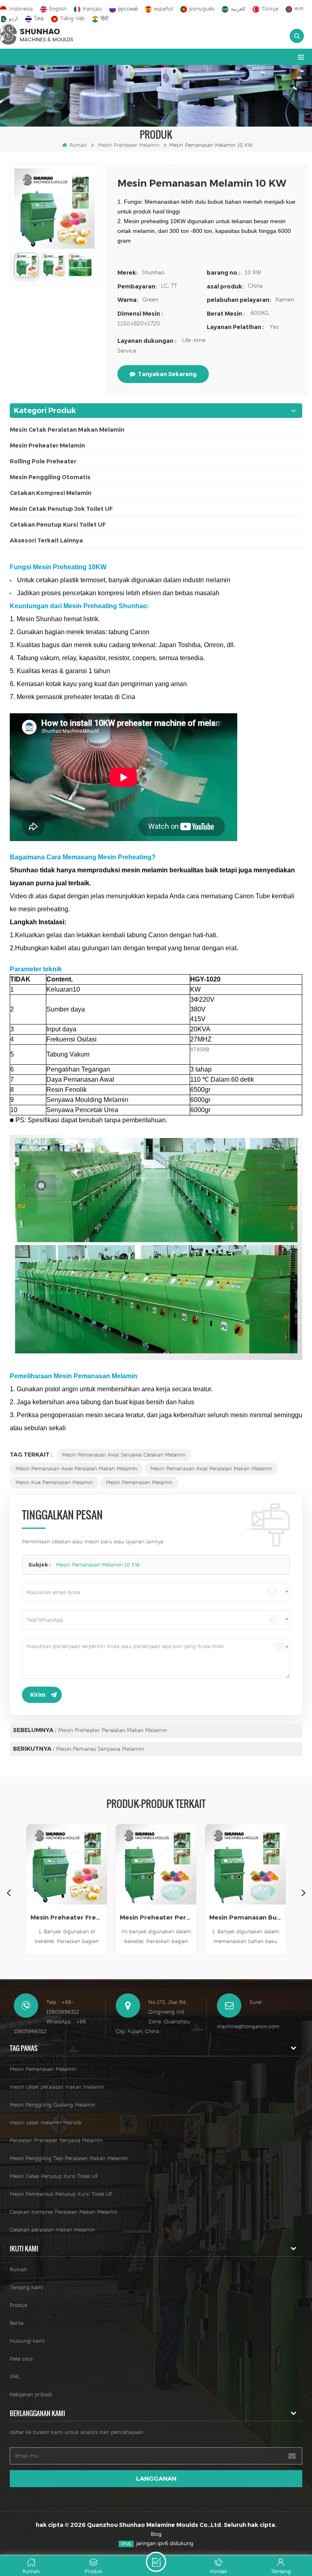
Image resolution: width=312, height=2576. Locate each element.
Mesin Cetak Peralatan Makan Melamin (67, 430)
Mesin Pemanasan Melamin (139, 1482)
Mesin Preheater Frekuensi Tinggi (67, 1917)
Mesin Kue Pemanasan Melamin (54, 1482)
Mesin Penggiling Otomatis (50, 477)
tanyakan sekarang (167, 374)
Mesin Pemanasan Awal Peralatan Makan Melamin (76, 1469)
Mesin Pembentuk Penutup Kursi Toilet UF (61, 2194)
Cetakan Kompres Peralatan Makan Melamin (64, 2212)
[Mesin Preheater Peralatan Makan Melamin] (156, 1864)
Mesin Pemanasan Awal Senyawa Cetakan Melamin (124, 1455)
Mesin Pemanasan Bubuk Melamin (245, 1917)
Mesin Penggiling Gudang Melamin (53, 2105)
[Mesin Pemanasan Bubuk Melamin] (245, 1864)
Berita (17, 2323)
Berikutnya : (34, 1749)
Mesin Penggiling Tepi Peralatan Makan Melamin (69, 2158)
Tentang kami (26, 2287)
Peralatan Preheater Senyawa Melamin (56, 2140)
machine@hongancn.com (248, 2026)
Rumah (78, 145)
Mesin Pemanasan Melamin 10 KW (98, 1565)
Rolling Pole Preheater (43, 461)
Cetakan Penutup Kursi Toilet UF (58, 525)
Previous (9, 1892)
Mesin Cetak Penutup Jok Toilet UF (61, 509)
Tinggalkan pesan (156, 2562)
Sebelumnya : (35, 1730)
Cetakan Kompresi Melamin (51, 493)
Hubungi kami (27, 2341)
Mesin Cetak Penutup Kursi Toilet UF (54, 2176)
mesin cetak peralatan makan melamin (57, 2087)
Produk (19, 2305)
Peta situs (21, 2359)
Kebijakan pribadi (31, 2394)
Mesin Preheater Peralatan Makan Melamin (113, 1730)
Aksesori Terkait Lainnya (46, 540)
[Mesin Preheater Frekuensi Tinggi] (67, 1864)
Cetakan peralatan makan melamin (52, 2230)
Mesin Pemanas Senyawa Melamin (100, 1749)
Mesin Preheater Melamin (129, 145)
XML (15, 2377)
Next (303, 1892)
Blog (156, 2534)
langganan (156, 2478)
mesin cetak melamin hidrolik (46, 2123)
